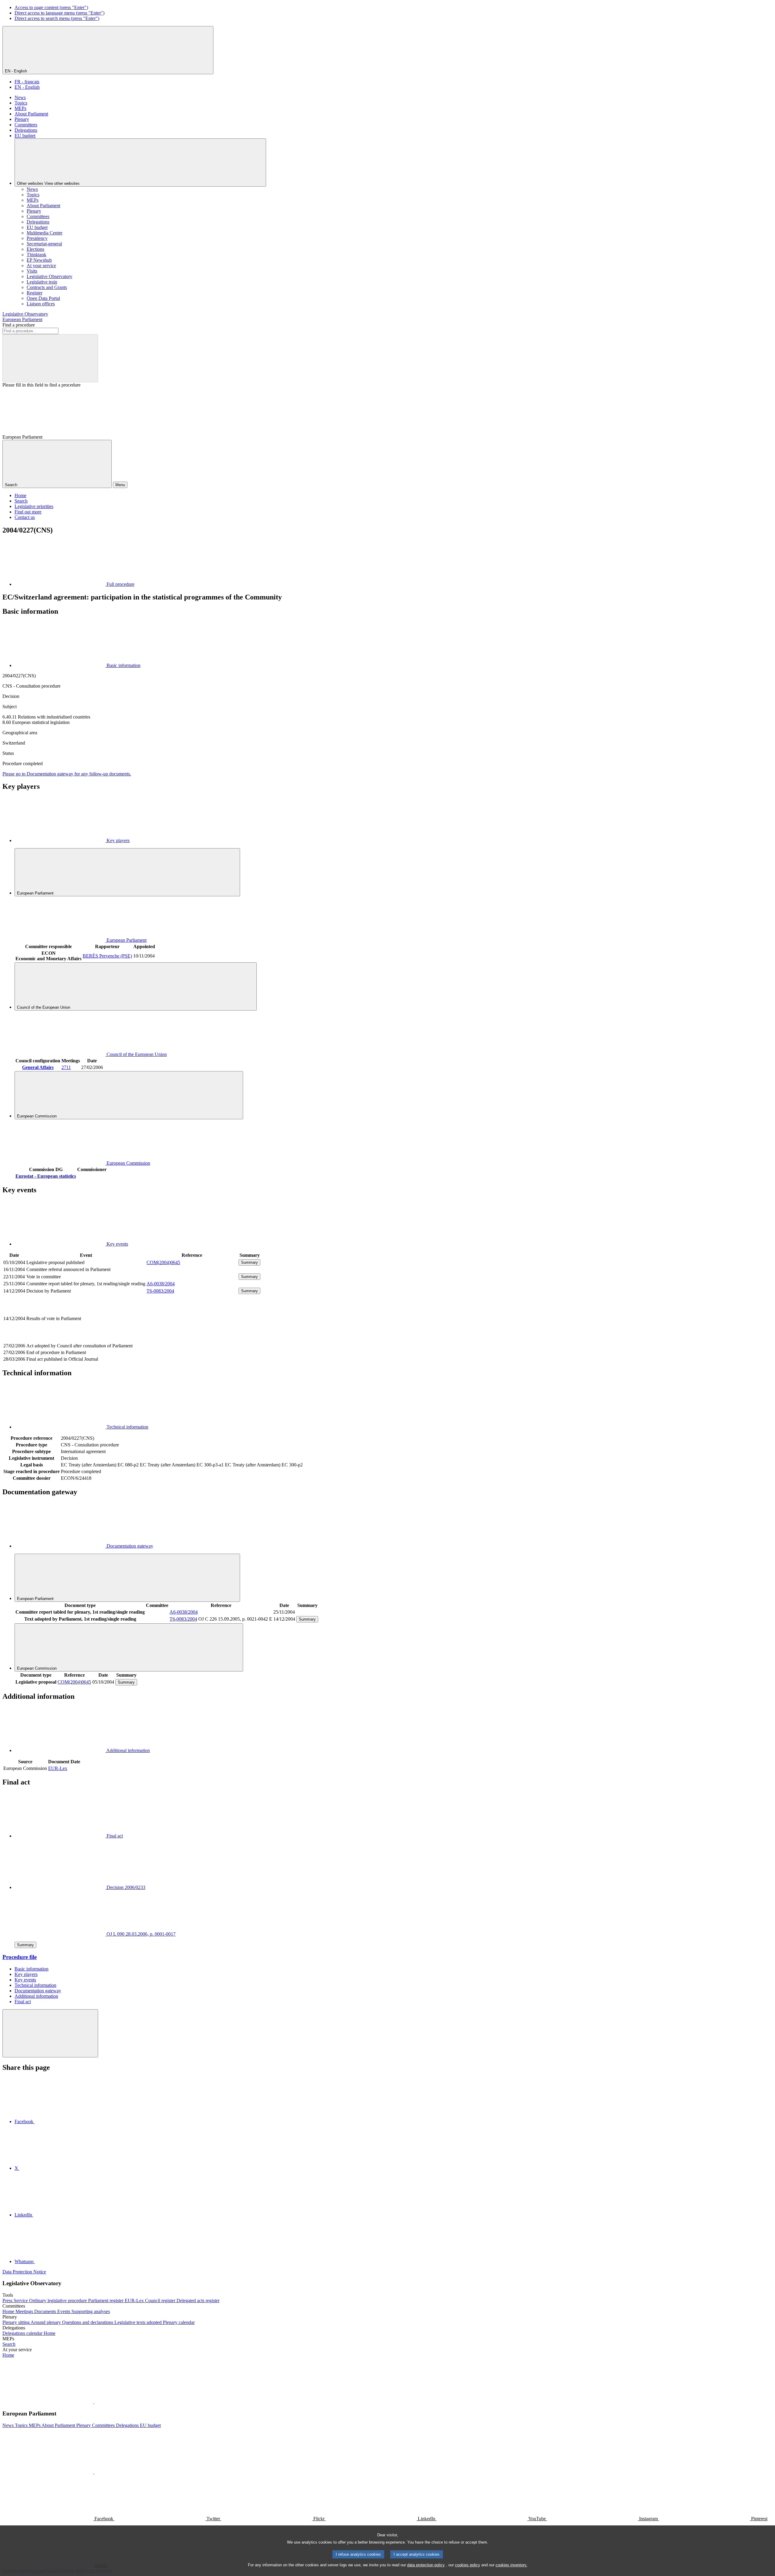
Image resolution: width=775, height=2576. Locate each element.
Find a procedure (19, 325)
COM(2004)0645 (163, 1262)
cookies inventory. (511, 2565)
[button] (94, 2402)
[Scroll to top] (50, 2033)
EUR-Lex (58, 1768)
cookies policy (468, 2565)
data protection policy (426, 2565)
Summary (249, 1262)
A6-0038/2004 (161, 1284)
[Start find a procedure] (50, 358)
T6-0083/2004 (160, 1291)
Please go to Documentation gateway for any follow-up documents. (67, 774)
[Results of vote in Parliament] (192, 1339)
